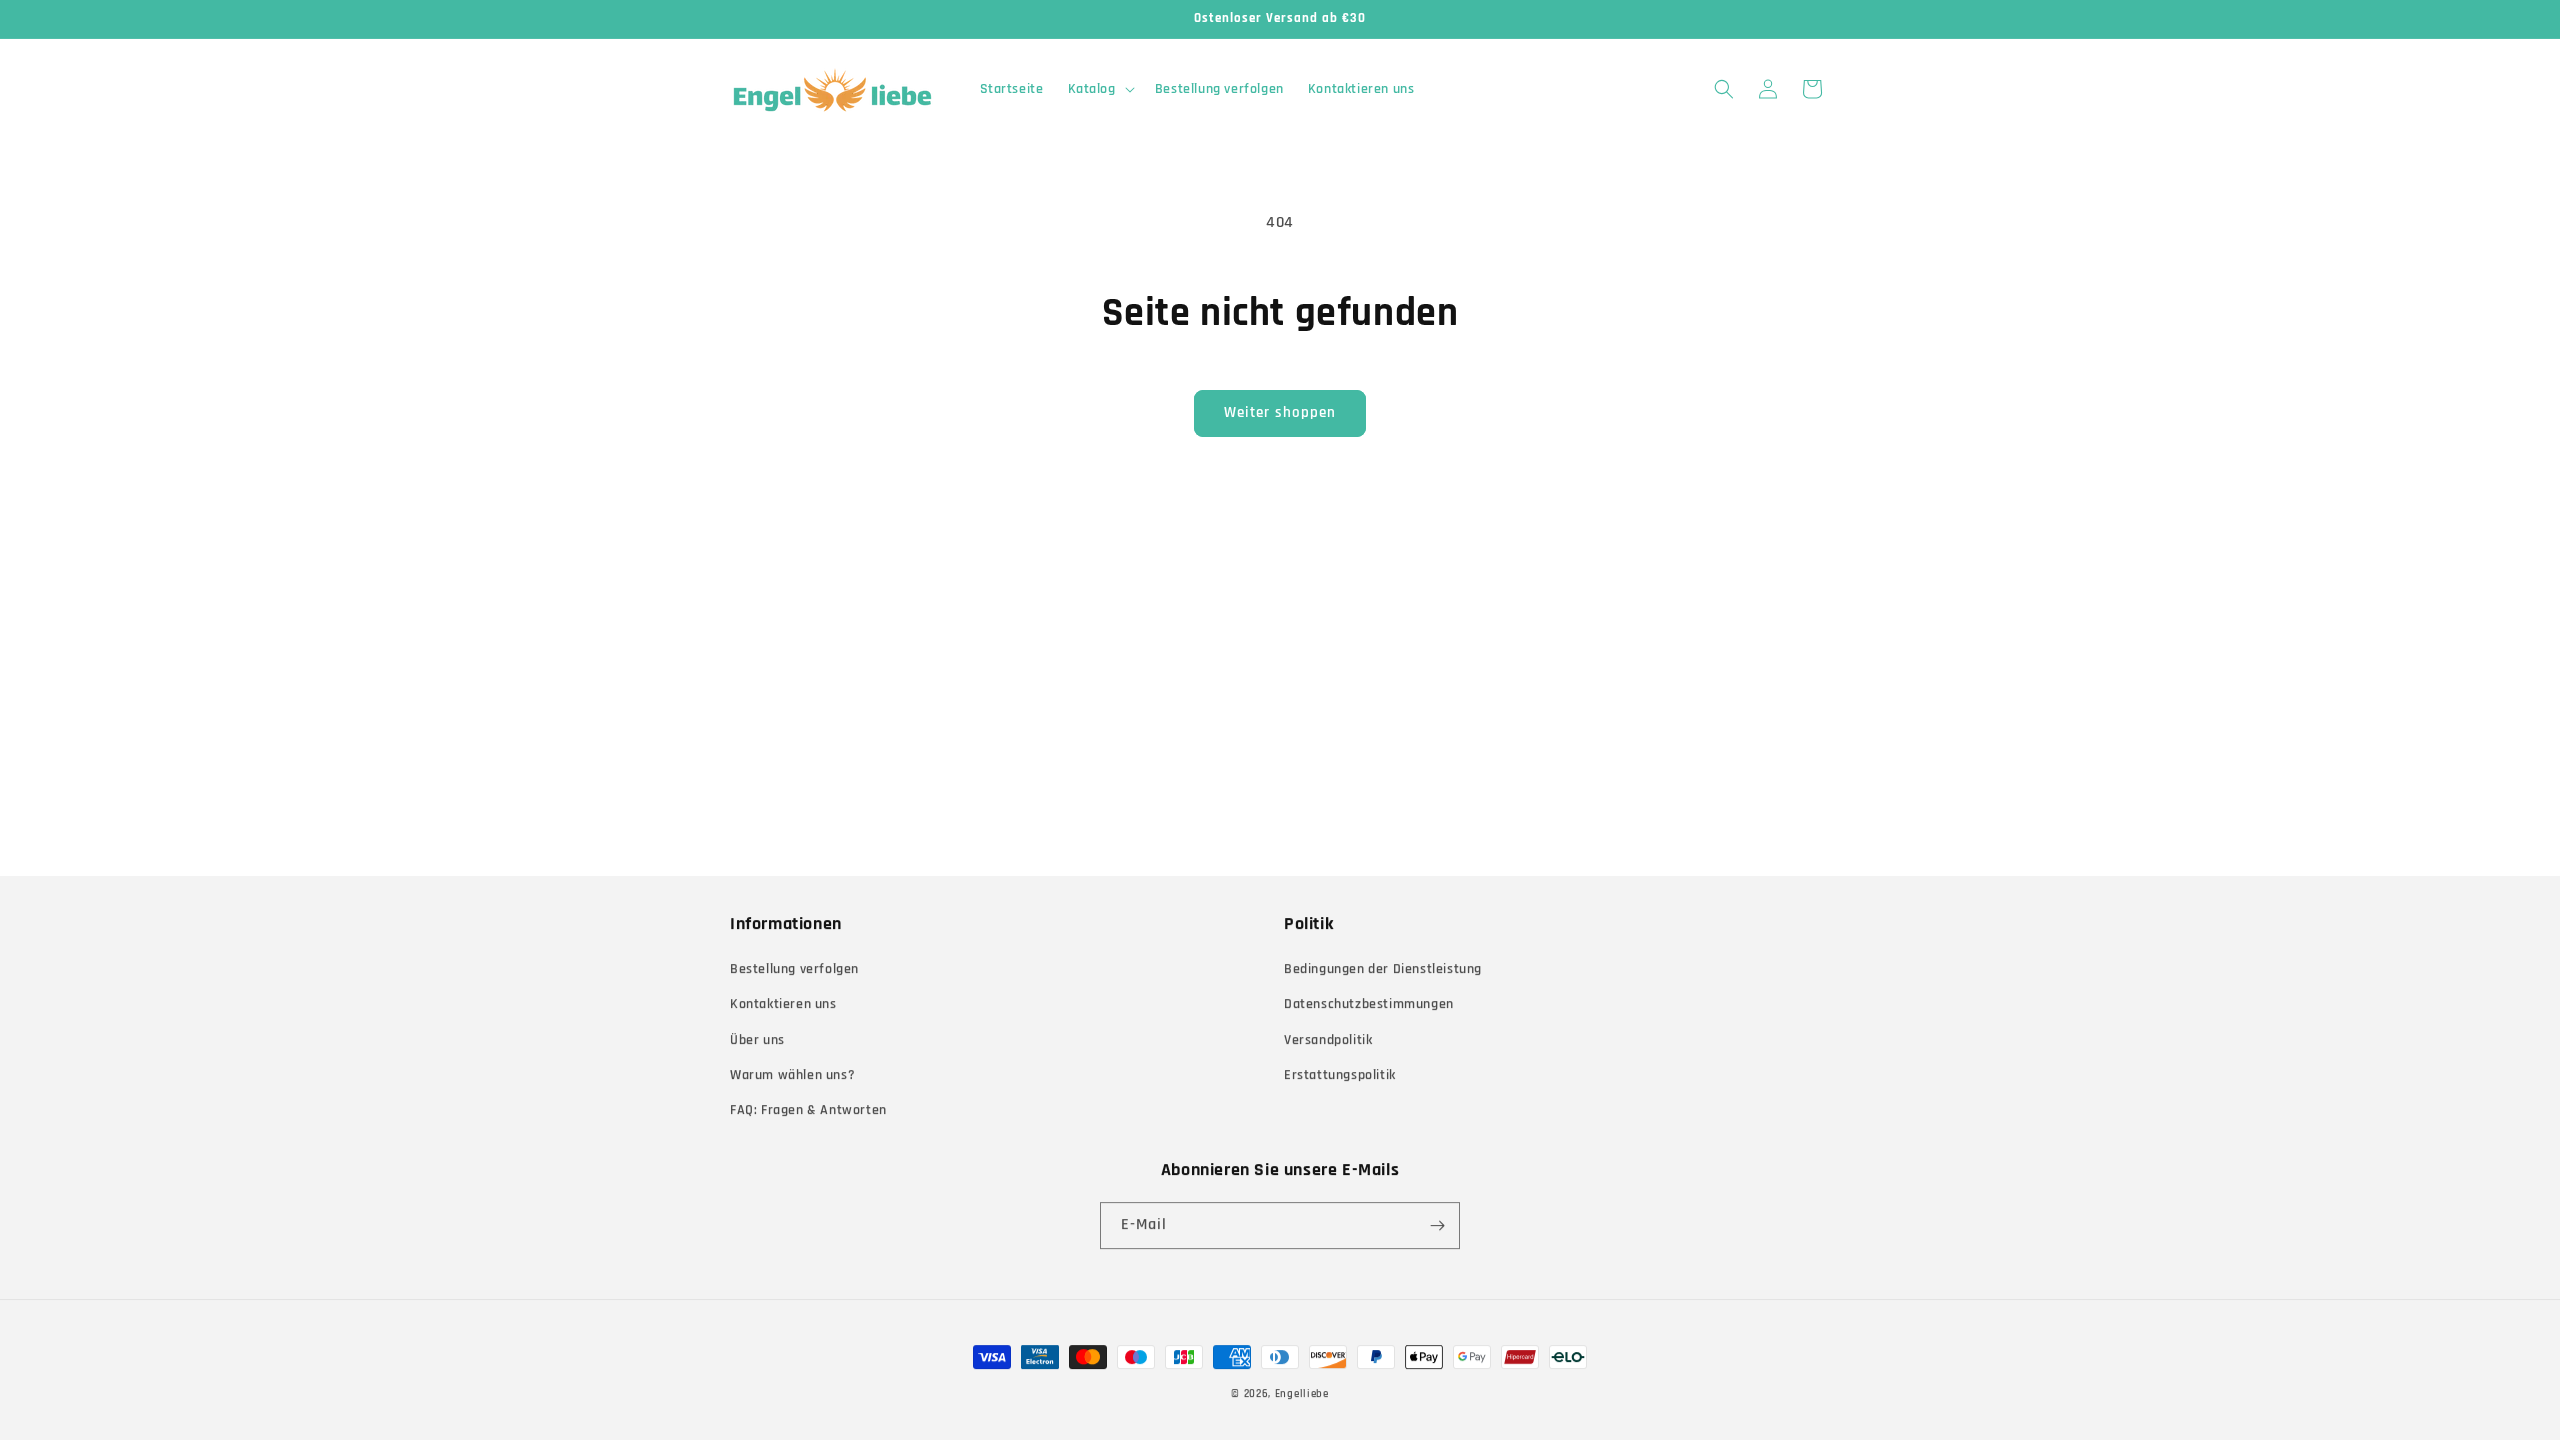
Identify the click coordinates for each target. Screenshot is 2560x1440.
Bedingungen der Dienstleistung (1383, 969)
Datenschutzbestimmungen (1369, 1004)
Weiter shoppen (1280, 412)
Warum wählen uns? (792, 1075)
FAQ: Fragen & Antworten (808, 1110)
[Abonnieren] (1437, 1225)
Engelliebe (1302, 1394)
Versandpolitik (1328, 1040)
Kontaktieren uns (783, 1004)
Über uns (757, 1040)
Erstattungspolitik (1340, 1075)
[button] (1099, 89)
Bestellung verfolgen (794, 969)
